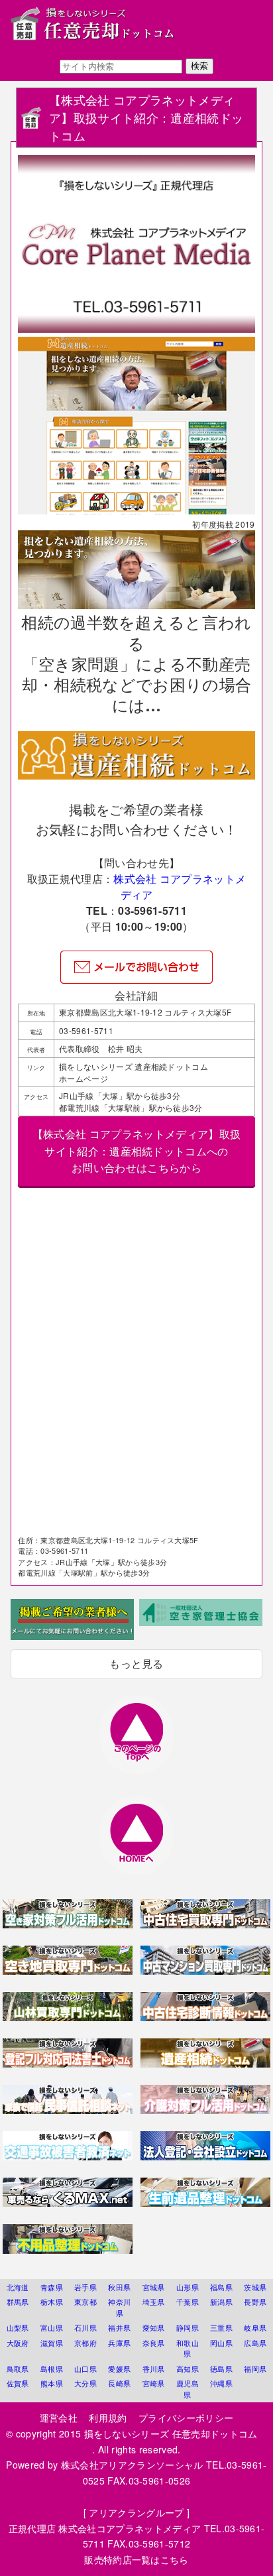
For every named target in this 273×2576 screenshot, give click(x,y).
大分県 (85, 2383)
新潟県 (221, 2302)
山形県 (188, 2287)
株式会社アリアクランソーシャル (132, 2465)
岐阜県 (255, 2327)
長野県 (255, 2302)
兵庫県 (119, 2343)
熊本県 (52, 2383)
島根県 (52, 2369)
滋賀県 (52, 2343)
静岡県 (188, 2327)
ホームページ (83, 1078)
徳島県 (221, 2369)
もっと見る (136, 1664)
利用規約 (108, 2418)
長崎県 (119, 2383)
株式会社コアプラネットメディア (130, 2528)
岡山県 (221, 2343)
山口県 (85, 2369)
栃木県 (52, 2302)
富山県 (52, 2327)
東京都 (85, 2302)
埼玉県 (154, 2302)
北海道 (18, 2287)
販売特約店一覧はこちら (136, 2559)
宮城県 (154, 2287)
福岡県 (255, 2369)
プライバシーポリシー (186, 2418)
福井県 (119, 2327)
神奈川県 (119, 2307)
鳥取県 (18, 2369)
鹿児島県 (188, 2389)
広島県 (255, 2343)
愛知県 (154, 2327)
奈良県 (154, 2343)
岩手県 (85, 2287)
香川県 (154, 2369)
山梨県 (18, 2327)
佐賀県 (18, 2383)
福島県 (221, 2287)
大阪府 (18, 2343)
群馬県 (18, 2302)
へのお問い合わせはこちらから (136, 1151)
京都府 (85, 2343)
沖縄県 (221, 2383)
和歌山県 (188, 2348)
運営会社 (59, 2418)
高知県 (188, 2369)
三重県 (221, 2327)
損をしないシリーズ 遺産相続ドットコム (134, 1066)
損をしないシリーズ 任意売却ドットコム (176, 2433)
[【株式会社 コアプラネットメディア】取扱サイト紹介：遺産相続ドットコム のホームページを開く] (136, 775)
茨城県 (255, 2287)
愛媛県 (119, 2369)
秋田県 (119, 2287)
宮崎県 (154, 2383)
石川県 (85, 2327)
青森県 (52, 2287)
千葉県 (188, 2302)
